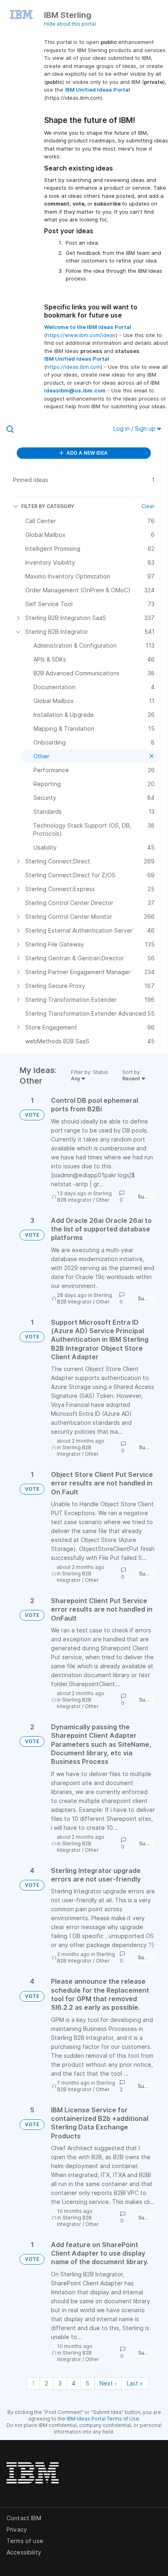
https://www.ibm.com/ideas (81, 335)
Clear (148, 506)
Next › (108, 2383)
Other (103, 1200)
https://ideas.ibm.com (73, 367)
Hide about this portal (70, 24)
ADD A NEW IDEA (86, 453)
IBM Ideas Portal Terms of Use (103, 2419)
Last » (135, 2383)
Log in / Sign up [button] (135, 428)
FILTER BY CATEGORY (48, 506)
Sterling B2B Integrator (84, 1197)
